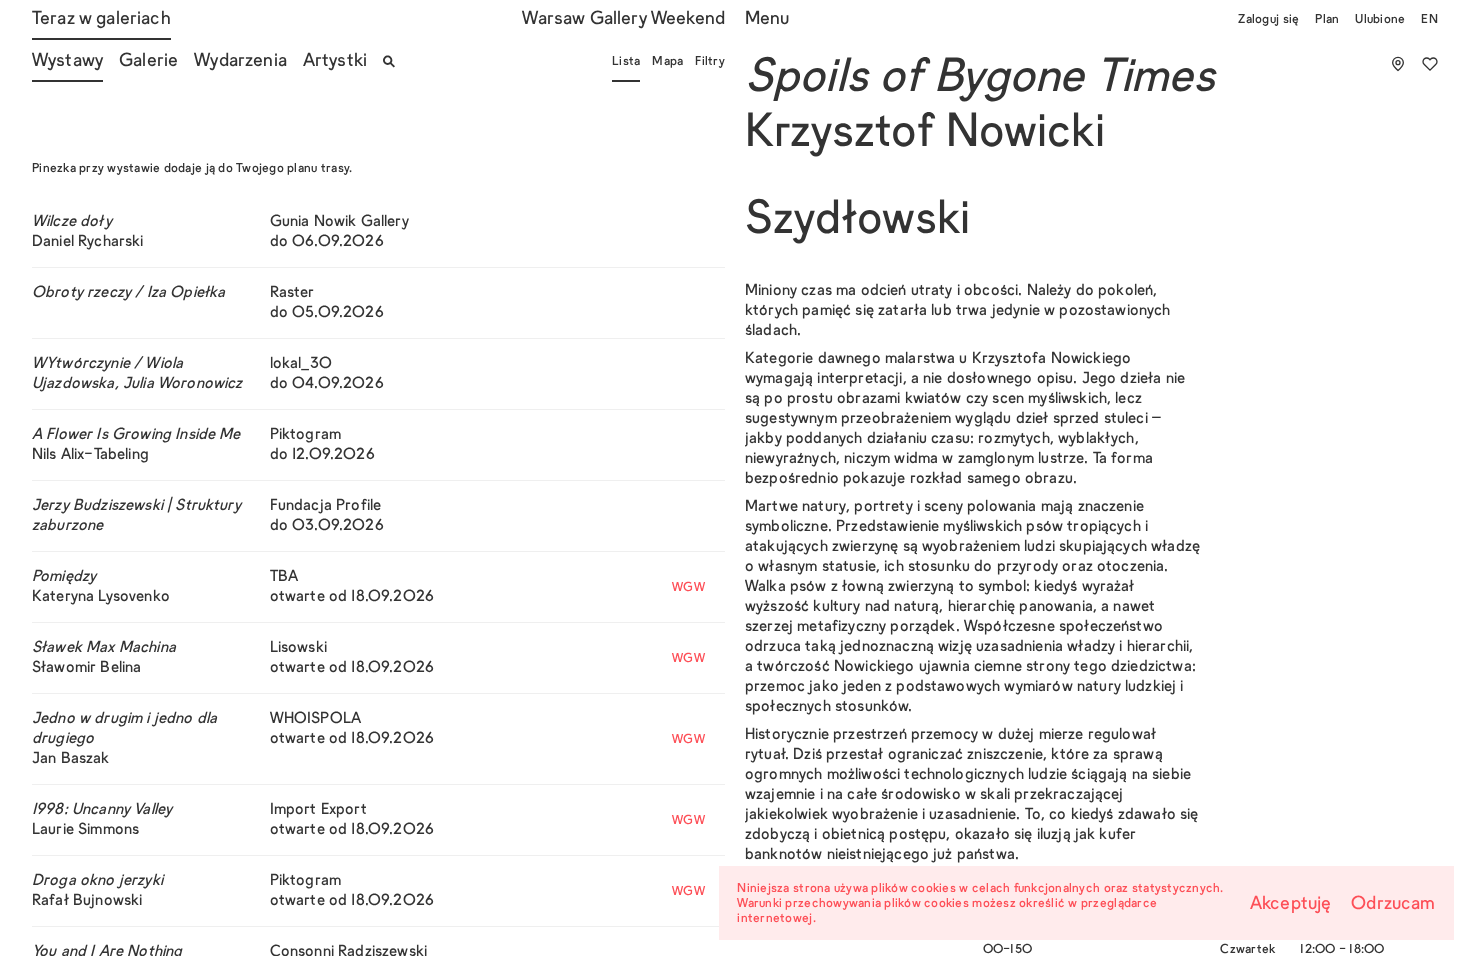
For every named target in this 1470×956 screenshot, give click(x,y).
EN (1429, 20)
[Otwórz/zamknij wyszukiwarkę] (389, 61)
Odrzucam (1393, 904)
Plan (1327, 20)
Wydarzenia (240, 61)
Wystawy (67, 61)
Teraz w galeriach (101, 19)
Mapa (667, 62)
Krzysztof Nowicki (925, 134)
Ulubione (1380, 20)
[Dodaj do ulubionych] (1430, 64)
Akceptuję (1290, 904)
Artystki (335, 61)
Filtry (710, 62)
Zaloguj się (1268, 20)
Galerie (148, 61)
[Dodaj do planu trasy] (1398, 64)
